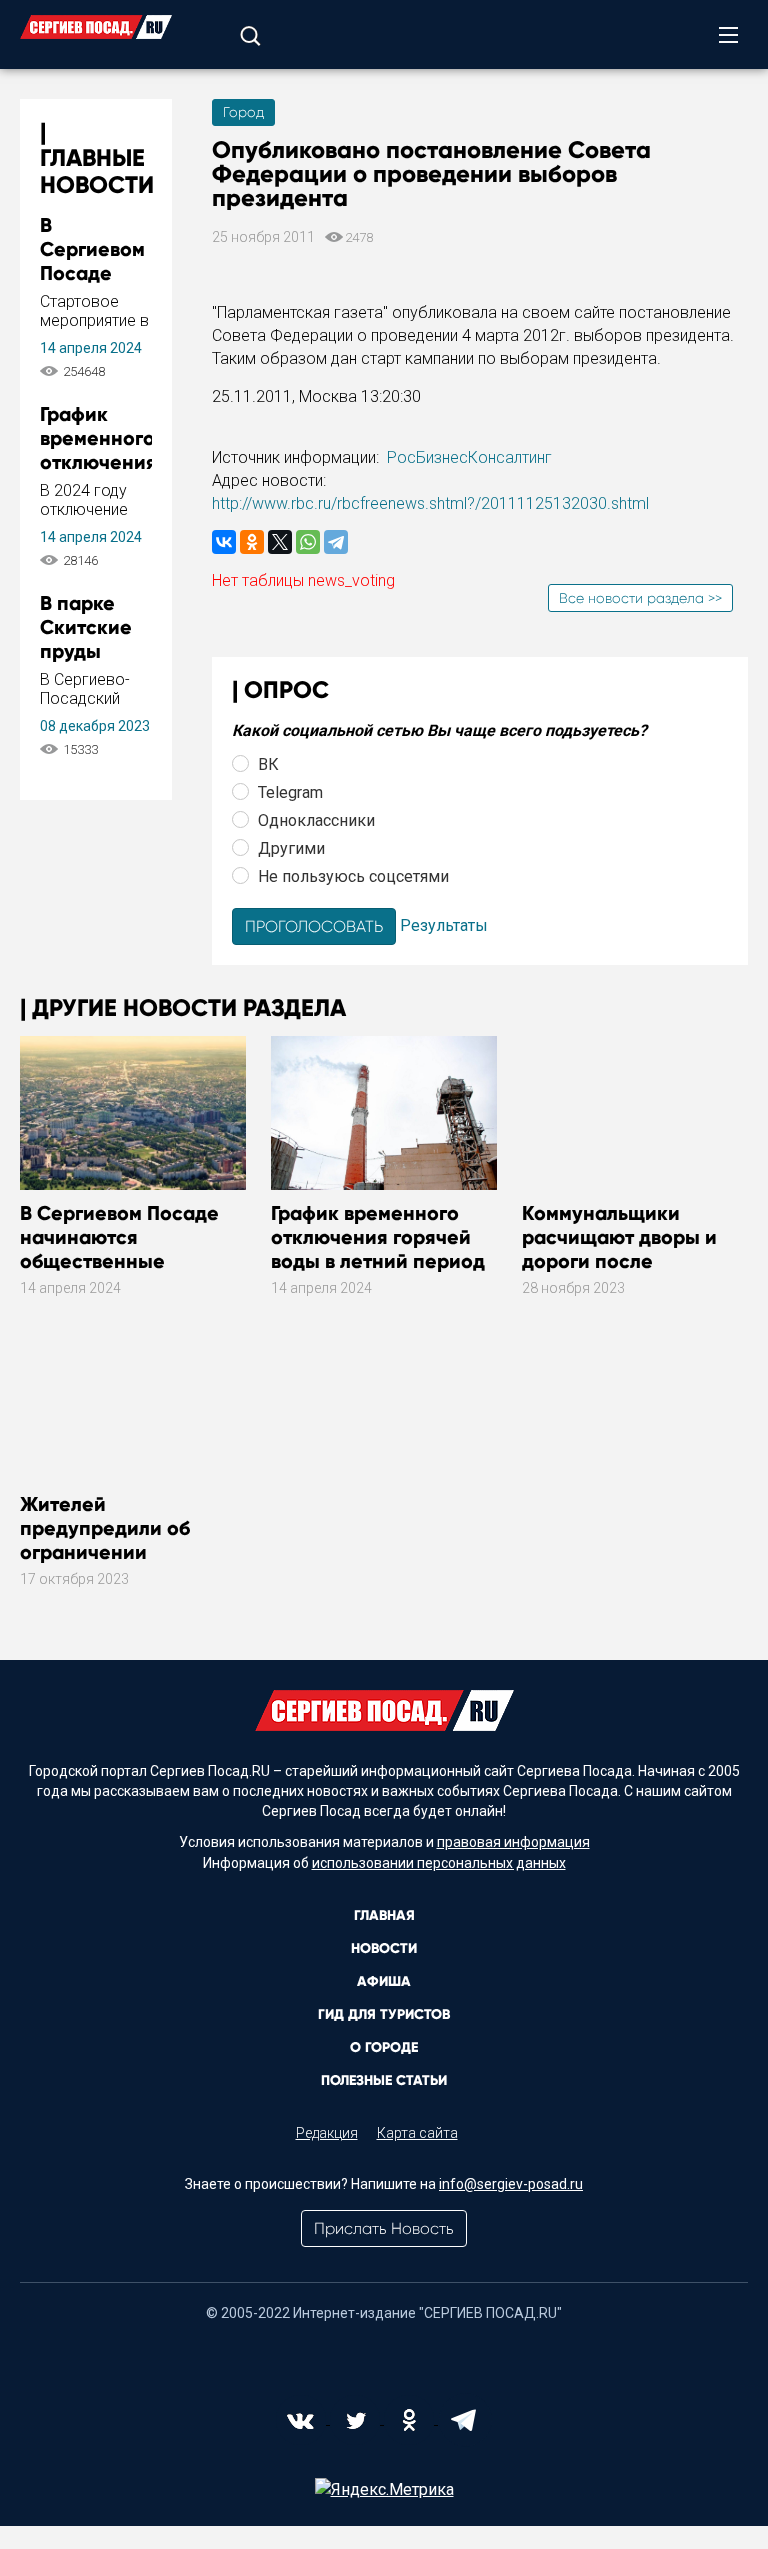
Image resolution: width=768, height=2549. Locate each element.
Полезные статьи (384, 2080)
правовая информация (513, 1842)
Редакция (327, 2133)
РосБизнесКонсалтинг (469, 457)
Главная (384, 1915)
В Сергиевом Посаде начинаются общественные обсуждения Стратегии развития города (132, 1261)
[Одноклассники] (252, 542)
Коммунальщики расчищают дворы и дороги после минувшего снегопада (629, 1249)
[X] (280, 542)
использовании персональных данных (439, 1863)
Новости (384, 1948)
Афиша (384, 1981)
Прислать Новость (384, 2228)
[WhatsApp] (308, 542)
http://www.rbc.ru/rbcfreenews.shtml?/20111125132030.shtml (430, 503)
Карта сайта (417, 2133)
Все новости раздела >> (640, 598)
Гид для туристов (384, 2014)
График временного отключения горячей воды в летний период (378, 1237)
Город (243, 112)
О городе (384, 2047)
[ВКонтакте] (224, 542)
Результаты (444, 925)
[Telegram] (336, 542)
